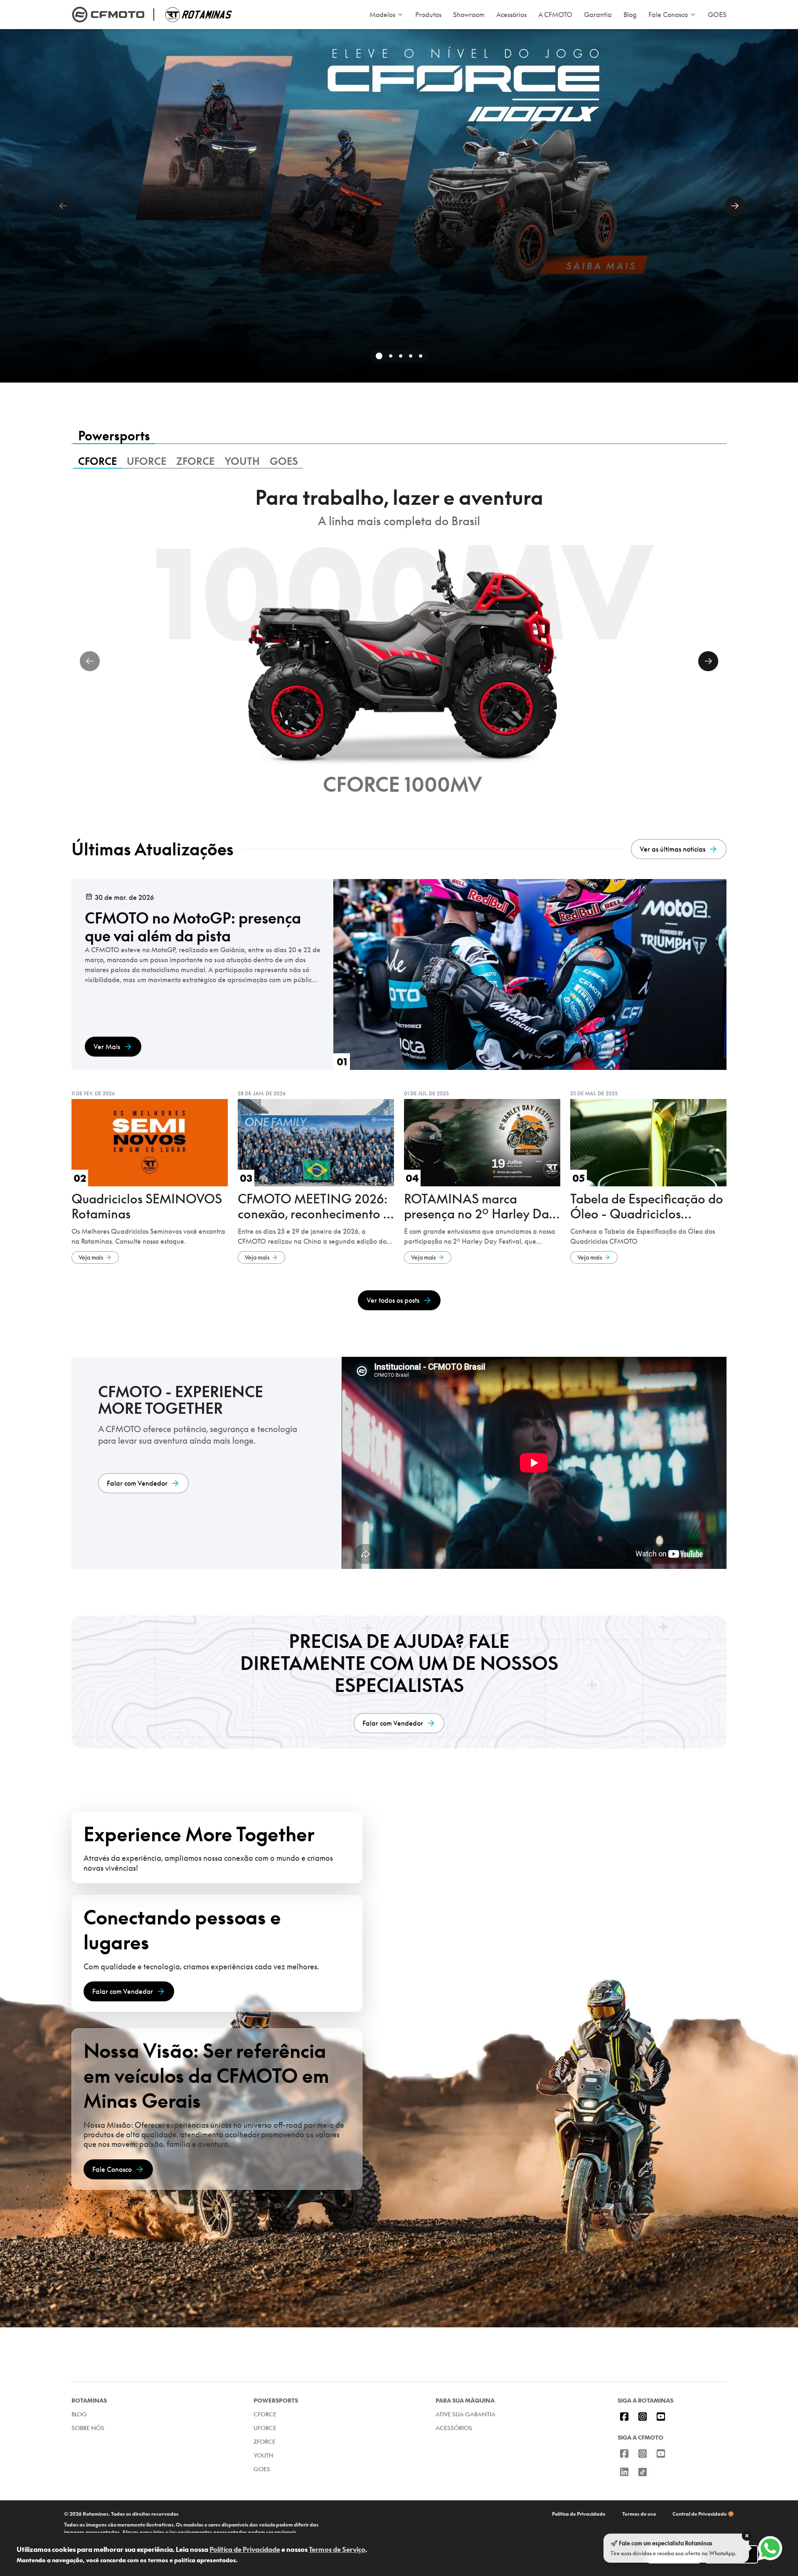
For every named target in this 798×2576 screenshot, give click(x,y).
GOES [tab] (284, 461)
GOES (717, 15)
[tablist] (399, 437)
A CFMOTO (555, 15)
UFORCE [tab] (147, 461)
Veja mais (91, 1257)
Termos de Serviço (337, 2549)
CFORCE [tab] (97, 461)
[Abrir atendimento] (770, 2548)
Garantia (598, 15)
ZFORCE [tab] (195, 461)
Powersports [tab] (114, 436)
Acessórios (511, 15)
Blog (630, 15)
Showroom (469, 15)
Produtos (428, 15)
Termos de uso (639, 2514)
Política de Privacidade (579, 2514)
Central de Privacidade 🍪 (703, 2514)
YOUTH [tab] (242, 461)
